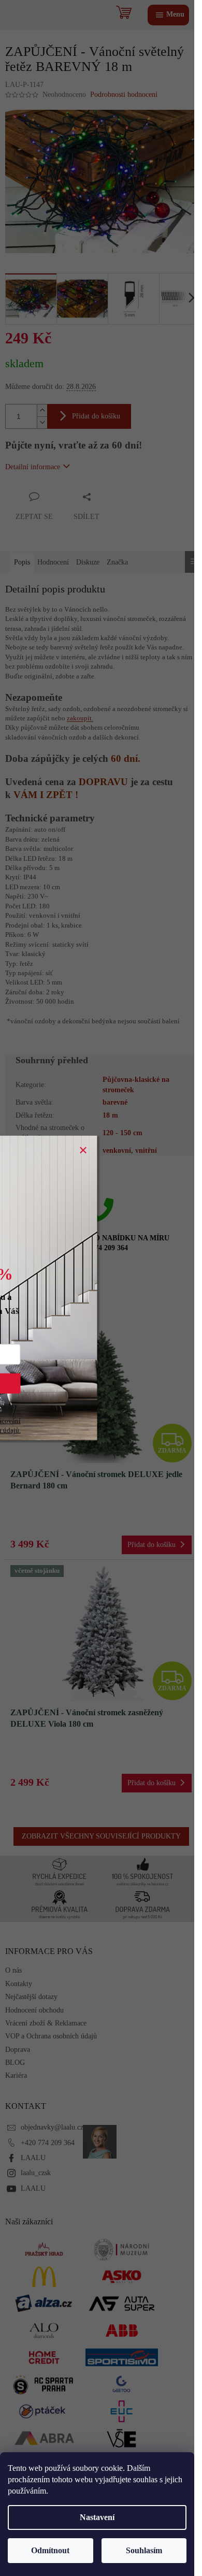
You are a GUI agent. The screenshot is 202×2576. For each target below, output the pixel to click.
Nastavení (97, 2517)
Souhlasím (144, 2550)
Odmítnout (50, 2550)
